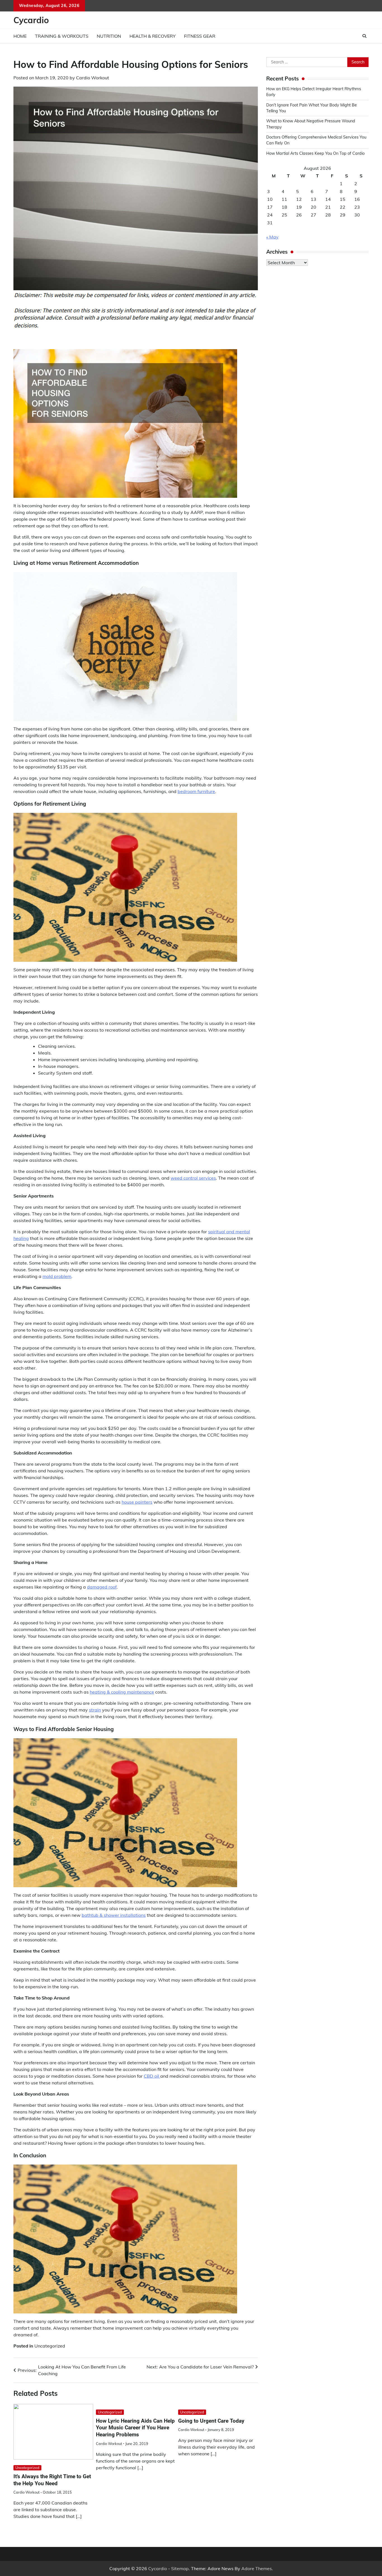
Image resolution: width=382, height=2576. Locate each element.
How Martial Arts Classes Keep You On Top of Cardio (315, 154)
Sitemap (180, 2568)
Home (20, 36)
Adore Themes (257, 2568)
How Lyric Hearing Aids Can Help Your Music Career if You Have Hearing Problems (135, 2428)
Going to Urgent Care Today (211, 2421)
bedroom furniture (196, 791)
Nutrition (109, 36)
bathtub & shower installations (114, 1915)
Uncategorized (50, 2346)
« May (272, 237)
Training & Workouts (62, 36)
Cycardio (31, 20)
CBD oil (152, 2076)
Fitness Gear (200, 36)
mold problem (57, 1276)
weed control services (193, 1178)
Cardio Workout (93, 78)
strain (95, 1710)
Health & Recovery (153, 36)
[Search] (364, 36)
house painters (137, 1502)
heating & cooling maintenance (122, 1692)
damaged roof (102, 1587)
